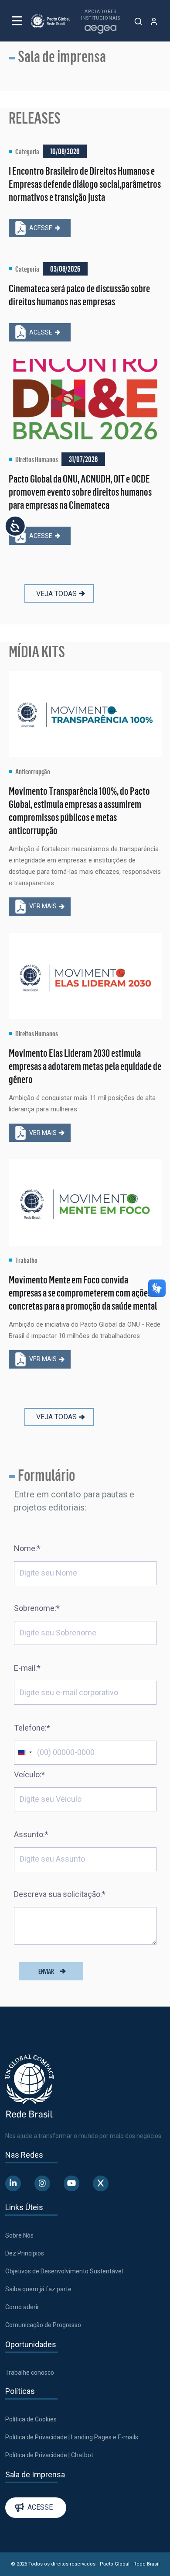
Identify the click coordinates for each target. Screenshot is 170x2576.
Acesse (41, 228)
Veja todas (56, 594)
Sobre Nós (19, 2235)
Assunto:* (31, 1834)
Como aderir (22, 2307)
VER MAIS (43, 906)
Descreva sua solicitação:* (60, 1894)
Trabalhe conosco (30, 2373)
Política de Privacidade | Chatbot (49, 2455)
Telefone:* (32, 1728)
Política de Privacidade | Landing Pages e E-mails (72, 2437)
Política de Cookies (31, 2419)
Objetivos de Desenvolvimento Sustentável (64, 2271)
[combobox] (24, 1753)
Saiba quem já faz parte (38, 2289)
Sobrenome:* (37, 1608)
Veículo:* (29, 1774)
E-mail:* (27, 1668)
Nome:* (27, 1548)
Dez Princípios (25, 2253)
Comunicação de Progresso (43, 2325)
